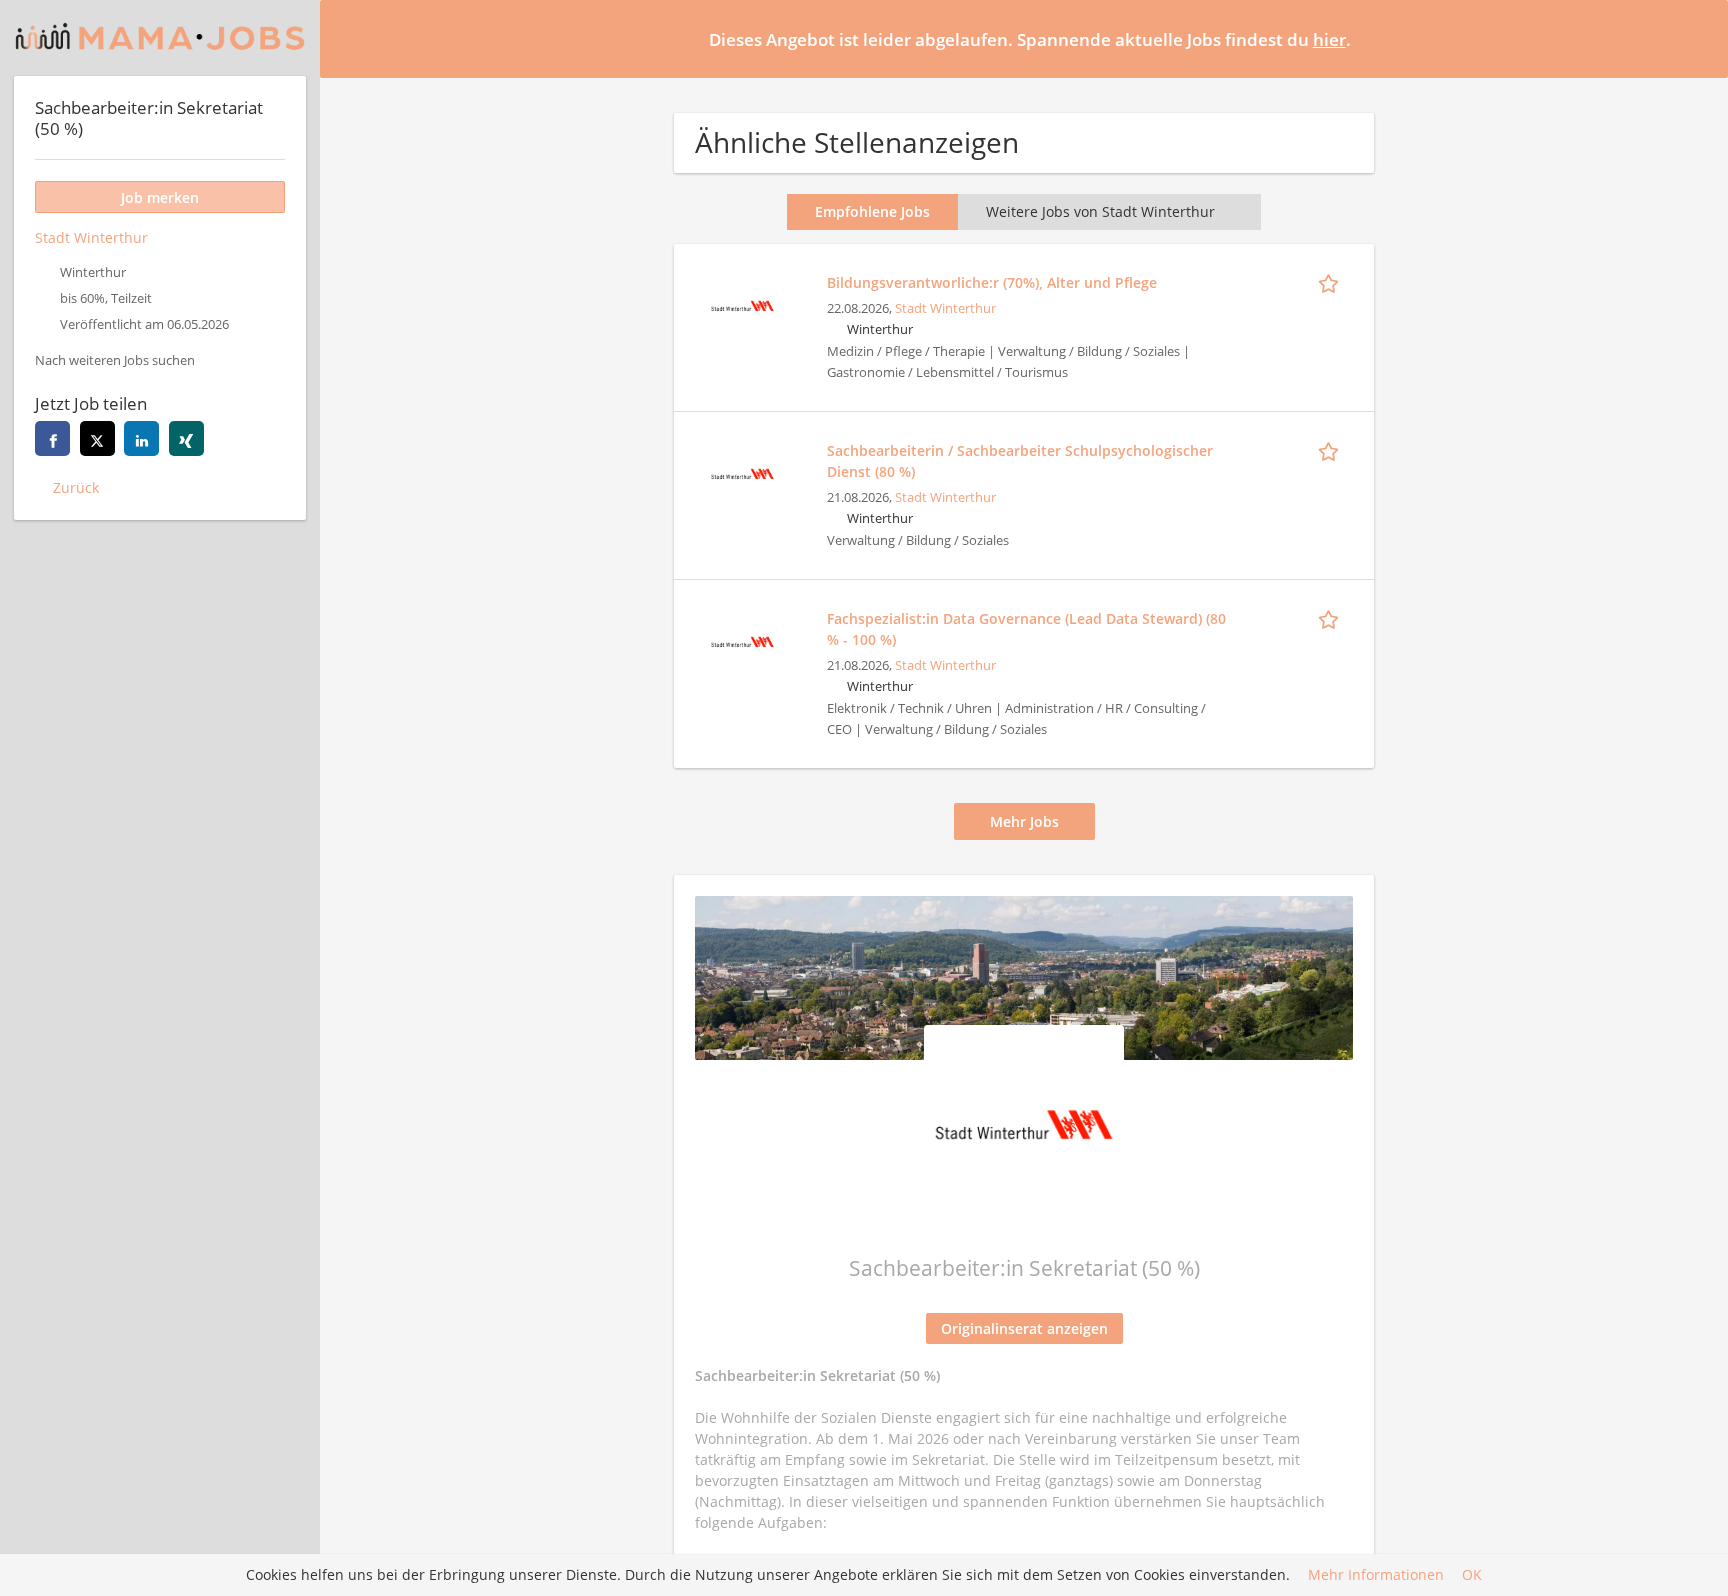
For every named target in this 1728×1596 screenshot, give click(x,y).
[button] (1697, 38)
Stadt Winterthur (945, 308)
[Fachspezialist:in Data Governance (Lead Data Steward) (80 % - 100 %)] (742, 639)
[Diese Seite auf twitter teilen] (97, 438)
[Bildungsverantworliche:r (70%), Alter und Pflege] (742, 303)
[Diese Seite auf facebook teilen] (52, 438)
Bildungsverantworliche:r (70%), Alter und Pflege (992, 282)
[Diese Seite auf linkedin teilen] (141, 438)
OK (1472, 1575)
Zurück (76, 487)
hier (1329, 39)
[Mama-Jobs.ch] (160, 38)
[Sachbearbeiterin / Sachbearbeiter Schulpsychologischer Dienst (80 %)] (742, 471)
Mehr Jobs (1024, 821)
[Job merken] (1332, 282)
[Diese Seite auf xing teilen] (186, 438)
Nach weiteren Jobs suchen (115, 360)
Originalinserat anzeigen (1024, 1328)
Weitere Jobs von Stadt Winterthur (1100, 211)
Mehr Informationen (1376, 1575)
